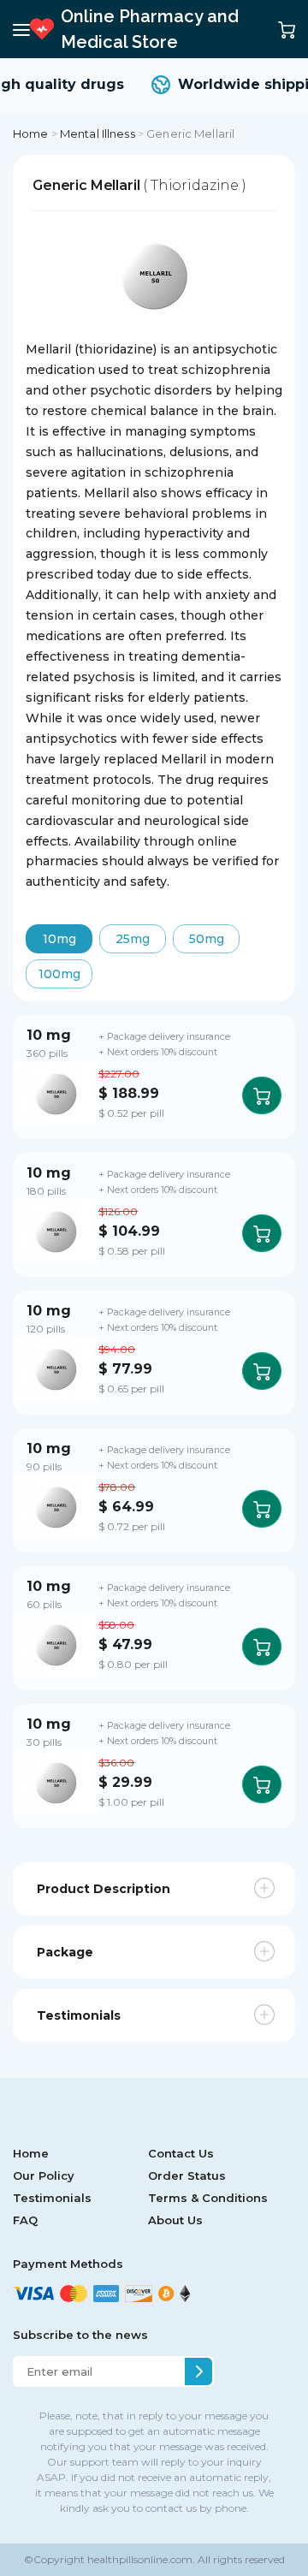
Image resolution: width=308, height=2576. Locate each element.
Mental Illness (98, 134)
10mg (59, 939)
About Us (175, 2220)
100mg (59, 974)
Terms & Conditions (208, 2198)
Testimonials (52, 2198)
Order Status (187, 2175)
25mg (133, 939)
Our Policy (44, 2175)
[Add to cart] (262, 1095)
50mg (207, 939)
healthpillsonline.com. (140, 2559)
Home (31, 134)
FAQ (25, 2220)
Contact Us (181, 2153)
